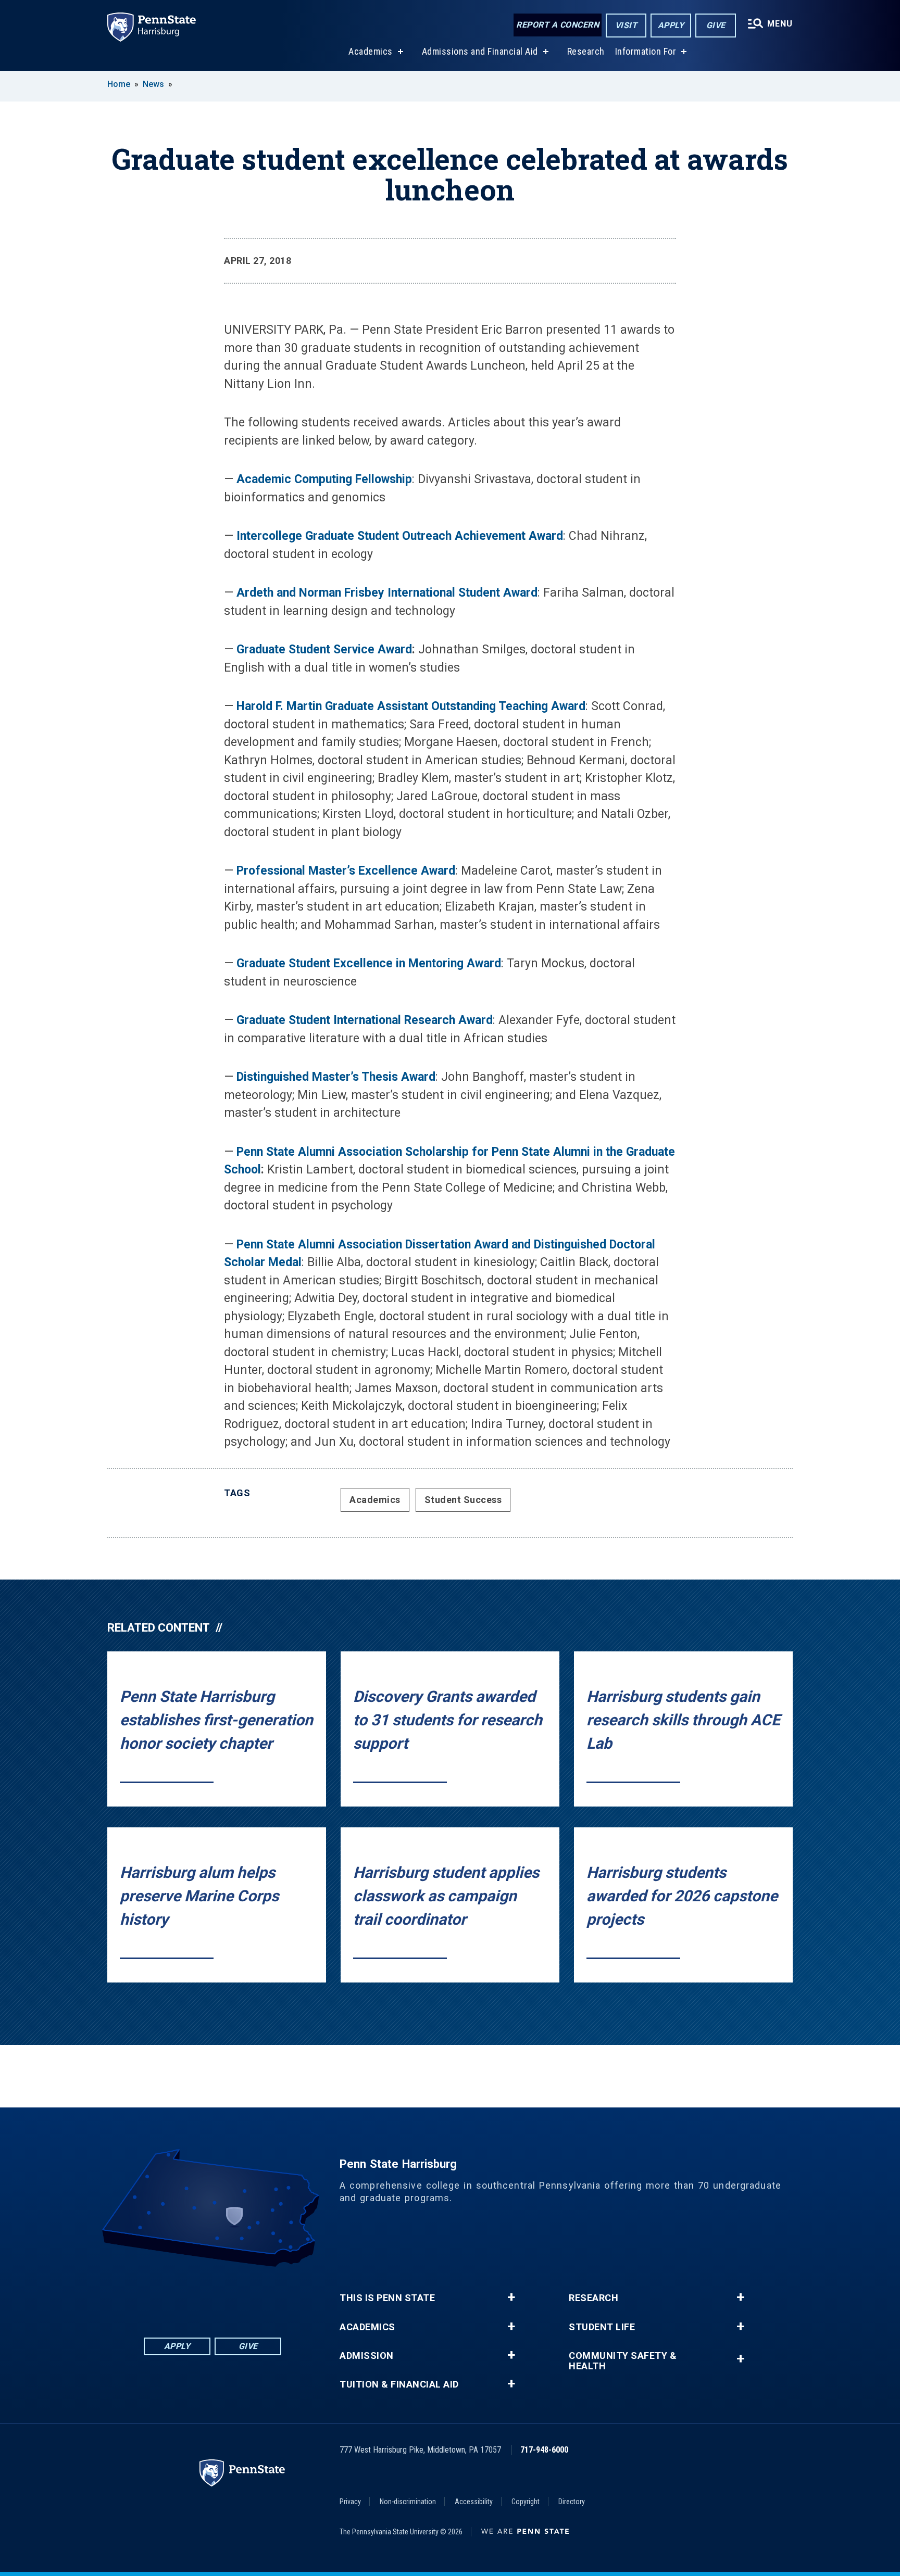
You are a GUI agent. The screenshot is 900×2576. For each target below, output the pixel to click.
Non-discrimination (408, 2502)
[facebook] (158, 2296)
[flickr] (213, 2296)
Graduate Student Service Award (324, 649)
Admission (367, 2356)
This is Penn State (387, 2298)
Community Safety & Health (623, 2361)
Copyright (526, 2502)
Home (119, 84)
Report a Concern (558, 25)
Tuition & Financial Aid (399, 2384)
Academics (371, 51)
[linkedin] (185, 2296)
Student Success (463, 1500)
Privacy (350, 2502)
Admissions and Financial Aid (480, 51)
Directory (572, 2502)
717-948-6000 (544, 2450)
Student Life (602, 2327)
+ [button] (511, 2297)
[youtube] (240, 2296)
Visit (626, 25)
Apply (671, 25)
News (153, 84)
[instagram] (267, 2296)
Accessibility (474, 2502)
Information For (646, 51)
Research (586, 51)
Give (716, 25)
